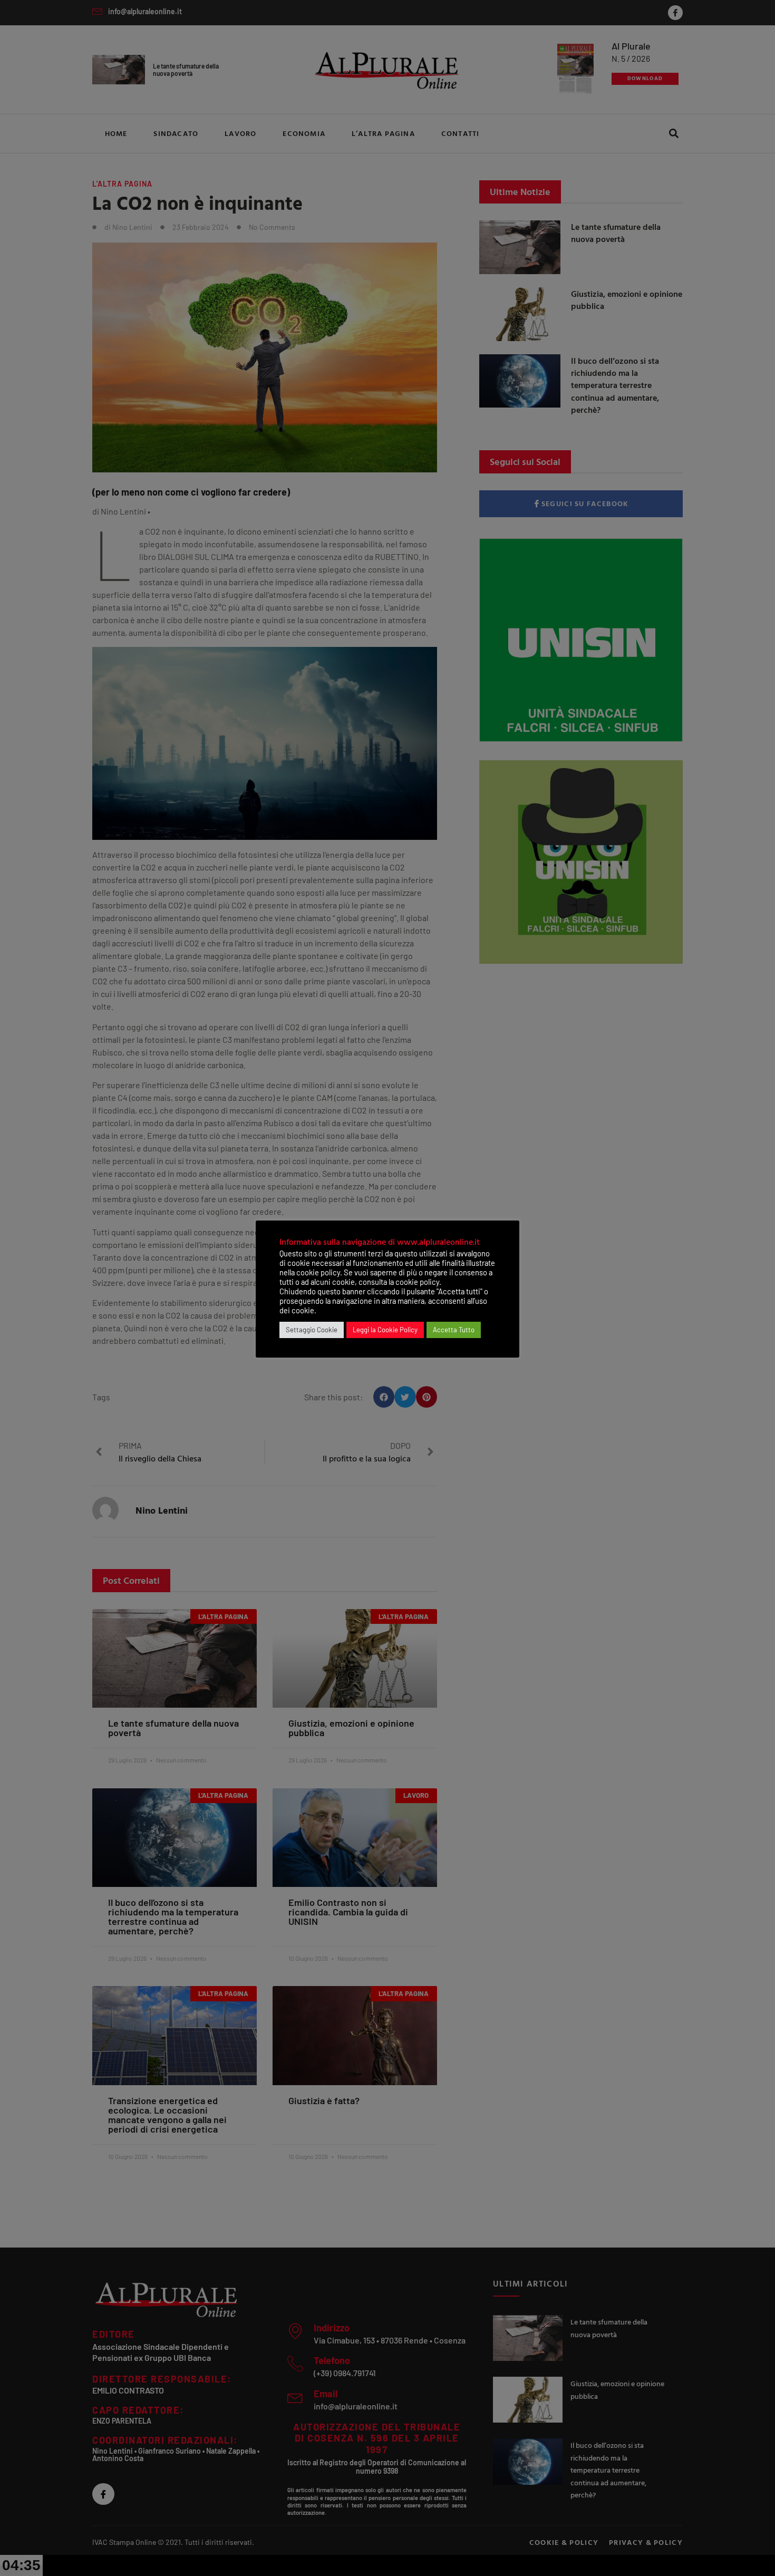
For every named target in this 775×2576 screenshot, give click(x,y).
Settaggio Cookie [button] (312, 1330)
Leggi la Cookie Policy (385, 1330)
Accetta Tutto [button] (454, 1330)
